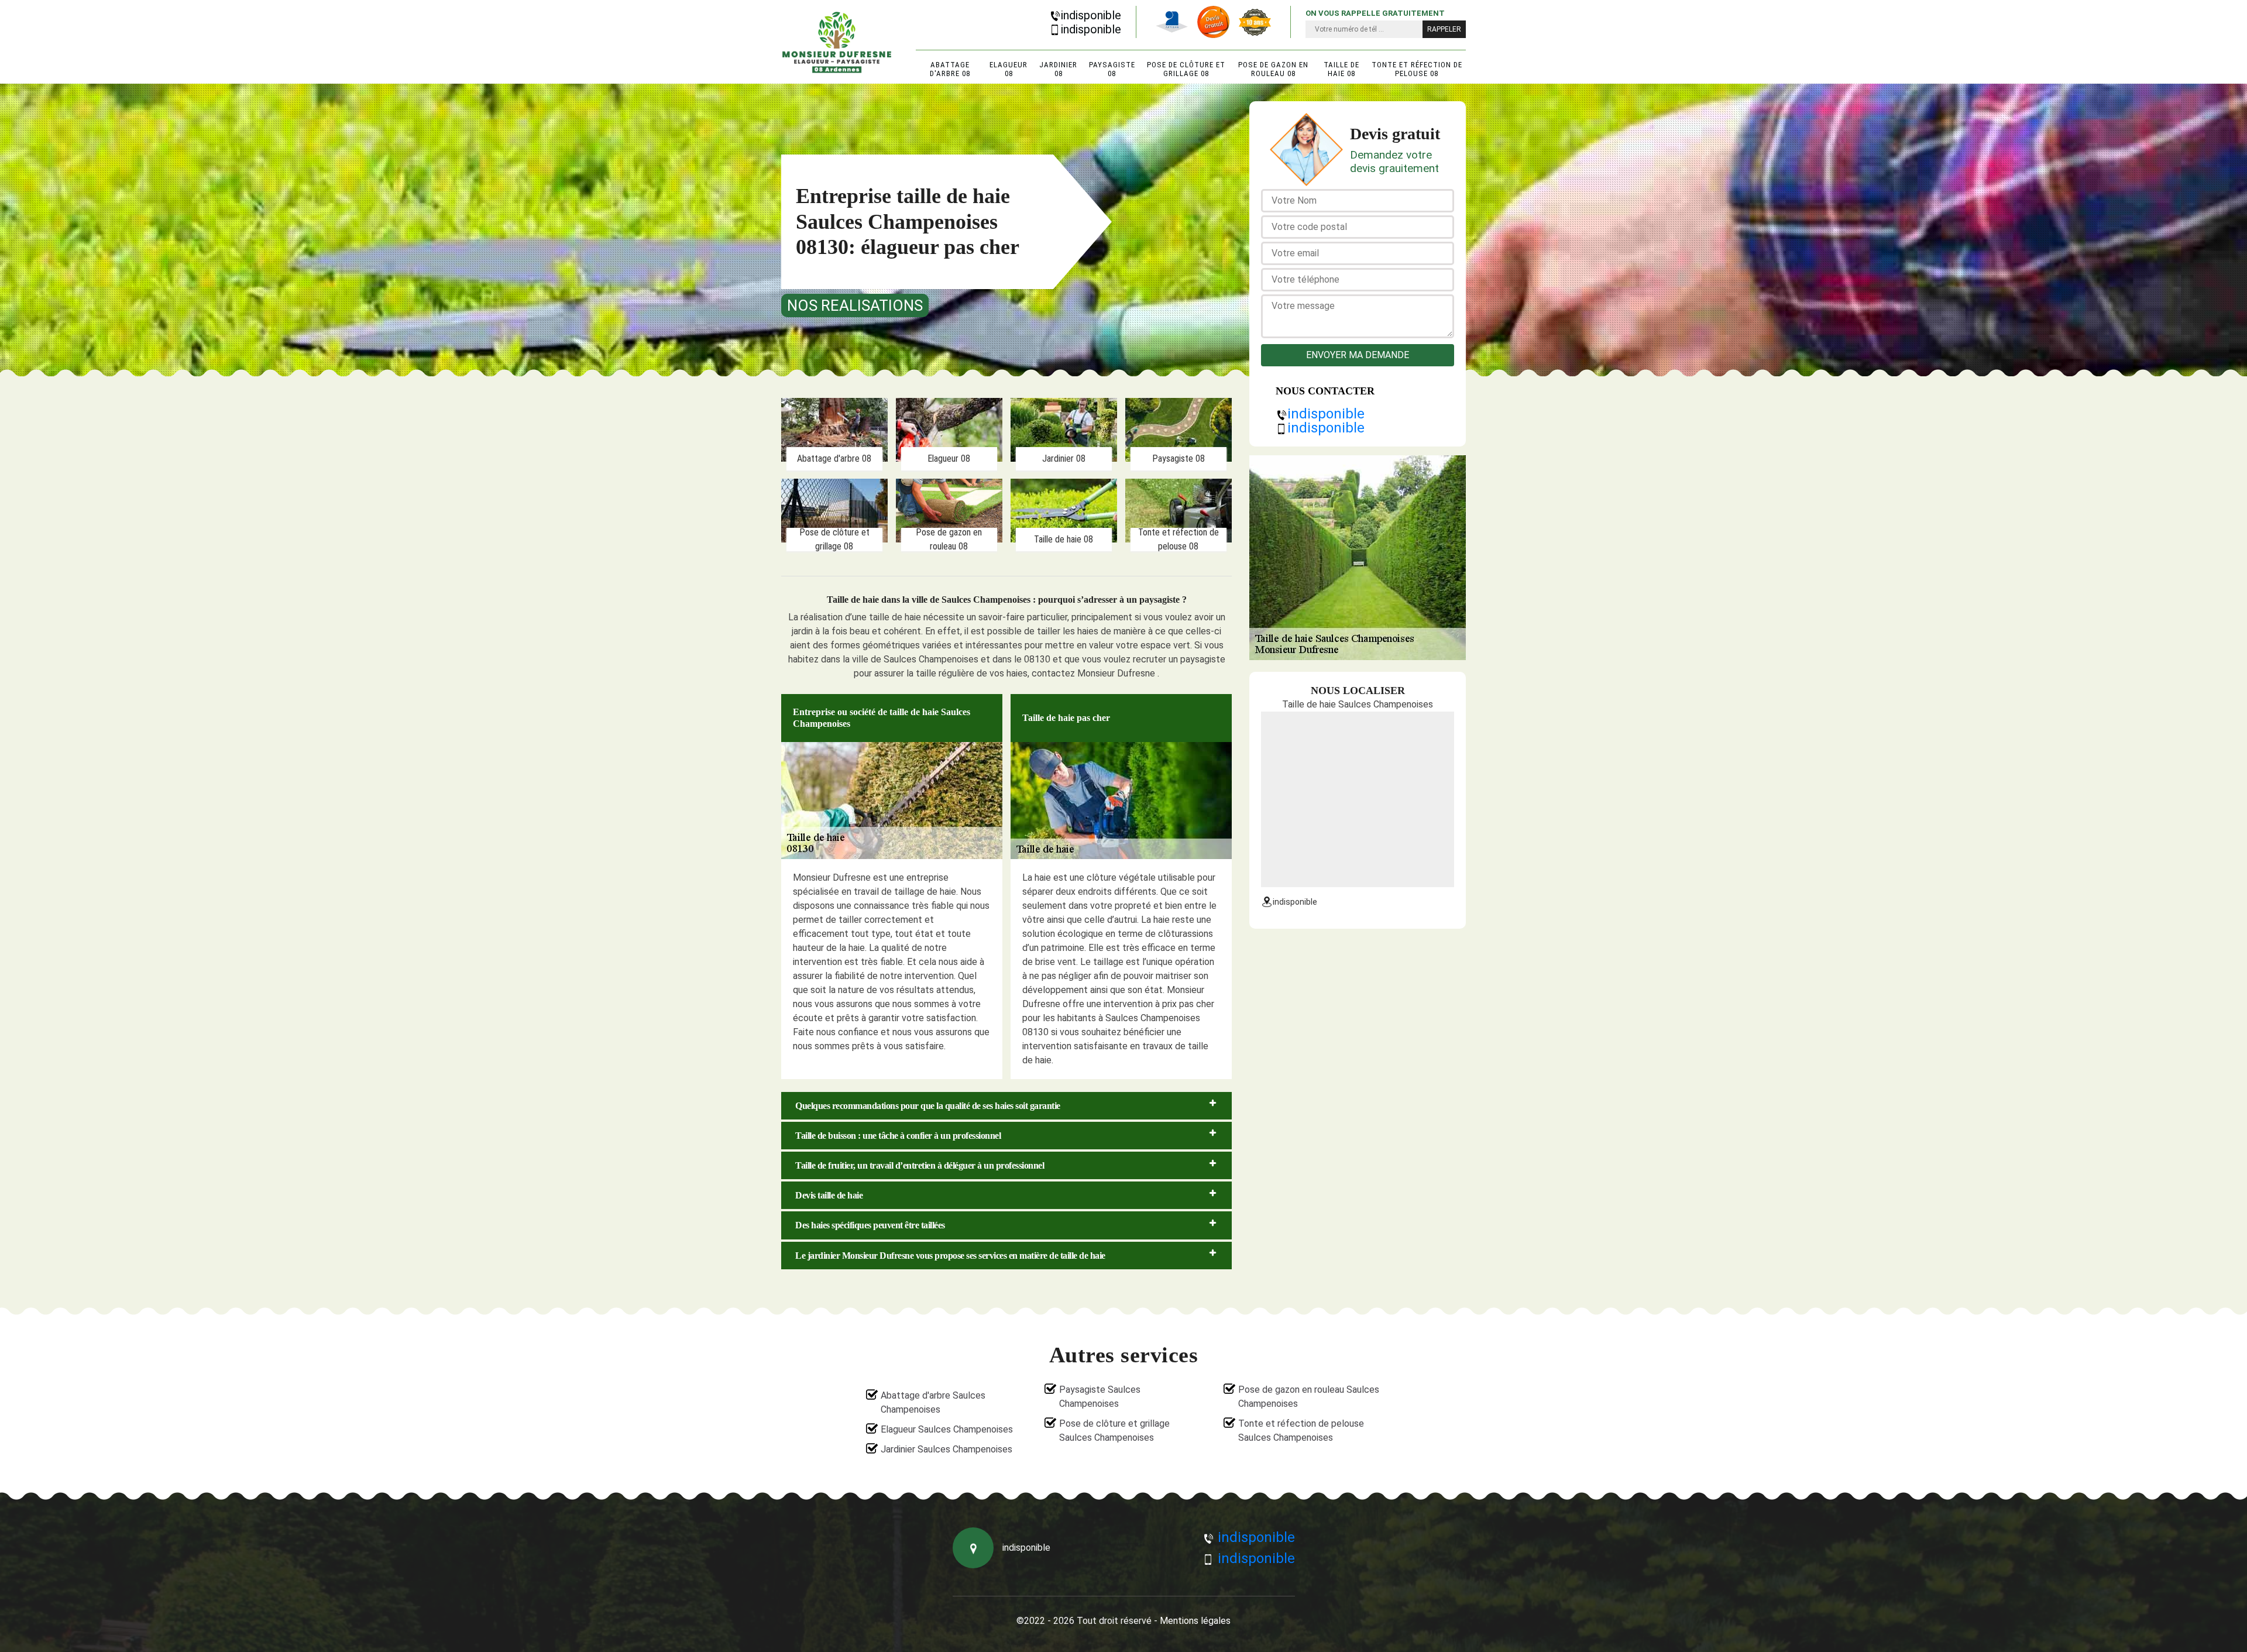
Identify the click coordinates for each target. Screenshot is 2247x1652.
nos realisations (855, 305)
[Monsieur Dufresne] (837, 42)
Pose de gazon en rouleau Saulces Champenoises (1309, 1397)
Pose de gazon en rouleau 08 (1273, 69)
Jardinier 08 (1058, 69)
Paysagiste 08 (1112, 69)
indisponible (1091, 15)
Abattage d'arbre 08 (950, 69)
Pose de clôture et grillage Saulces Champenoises (1114, 1431)
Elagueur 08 (1009, 69)
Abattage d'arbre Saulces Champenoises (933, 1402)
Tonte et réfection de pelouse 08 (1417, 69)
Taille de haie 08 (1341, 69)
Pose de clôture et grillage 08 (1186, 69)
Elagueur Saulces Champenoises (947, 1429)
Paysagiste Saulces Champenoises (1100, 1397)
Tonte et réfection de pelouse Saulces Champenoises (1301, 1431)
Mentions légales (1195, 1621)
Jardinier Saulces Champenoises (946, 1449)
